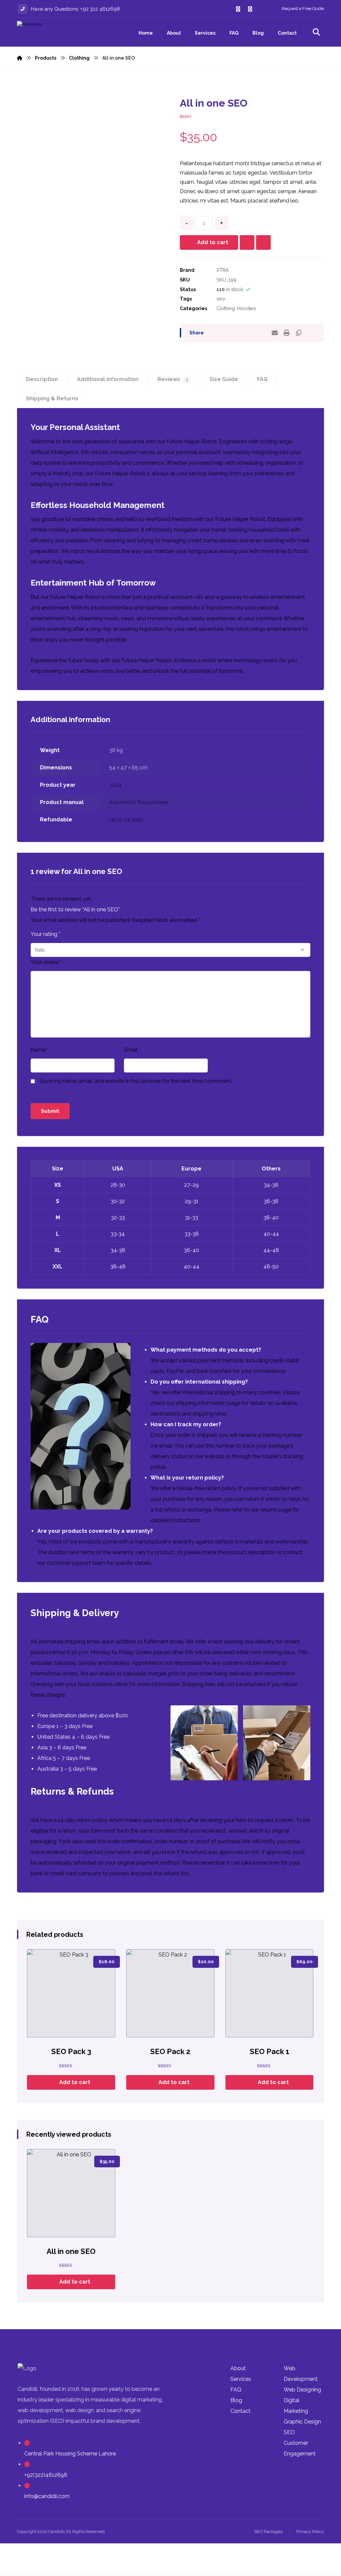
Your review (46, 962)
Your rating (45, 934)
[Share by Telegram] (263, 333)
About (238, 2368)
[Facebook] (238, 9)
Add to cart (213, 242)
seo (221, 299)
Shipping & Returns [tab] (52, 399)
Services (241, 2379)
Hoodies (247, 308)
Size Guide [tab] (224, 379)
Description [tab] (42, 379)
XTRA (223, 270)
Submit (50, 1111)
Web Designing (302, 2390)
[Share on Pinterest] (239, 333)
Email (132, 1050)
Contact (240, 2411)
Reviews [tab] (173, 379)
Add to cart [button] (75, 2082)
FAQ (236, 2390)
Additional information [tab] (108, 379)
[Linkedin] (262, 9)
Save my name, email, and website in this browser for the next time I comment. (136, 1081)
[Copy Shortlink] (299, 333)
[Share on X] (227, 333)
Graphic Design (302, 2422)
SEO (289, 2432)
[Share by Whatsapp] (251, 333)
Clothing (226, 308)
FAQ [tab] (262, 379)
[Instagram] (250, 9)
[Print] (287, 333)
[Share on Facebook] (215, 333)
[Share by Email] (275, 333)
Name (40, 1050)
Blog (236, 2400)
